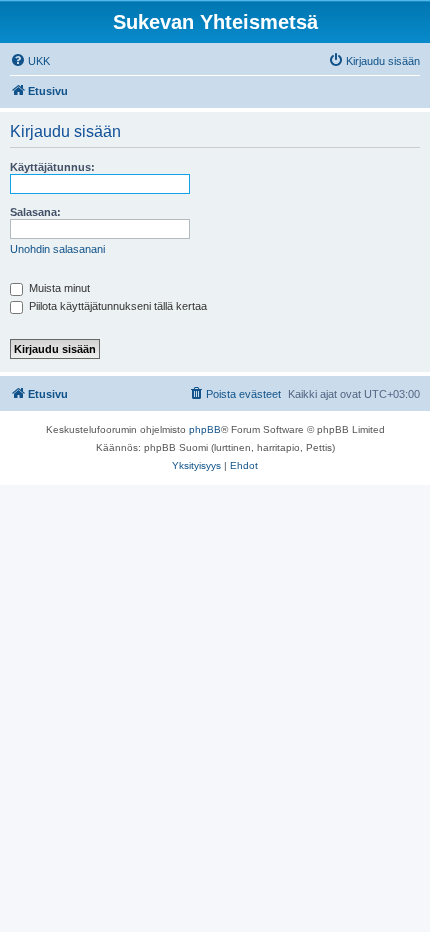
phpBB (205, 429)
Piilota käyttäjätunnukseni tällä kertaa (116, 306)
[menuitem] (30, 61)
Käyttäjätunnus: (52, 167)
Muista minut (58, 288)
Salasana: (35, 212)
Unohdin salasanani (57, 249)
